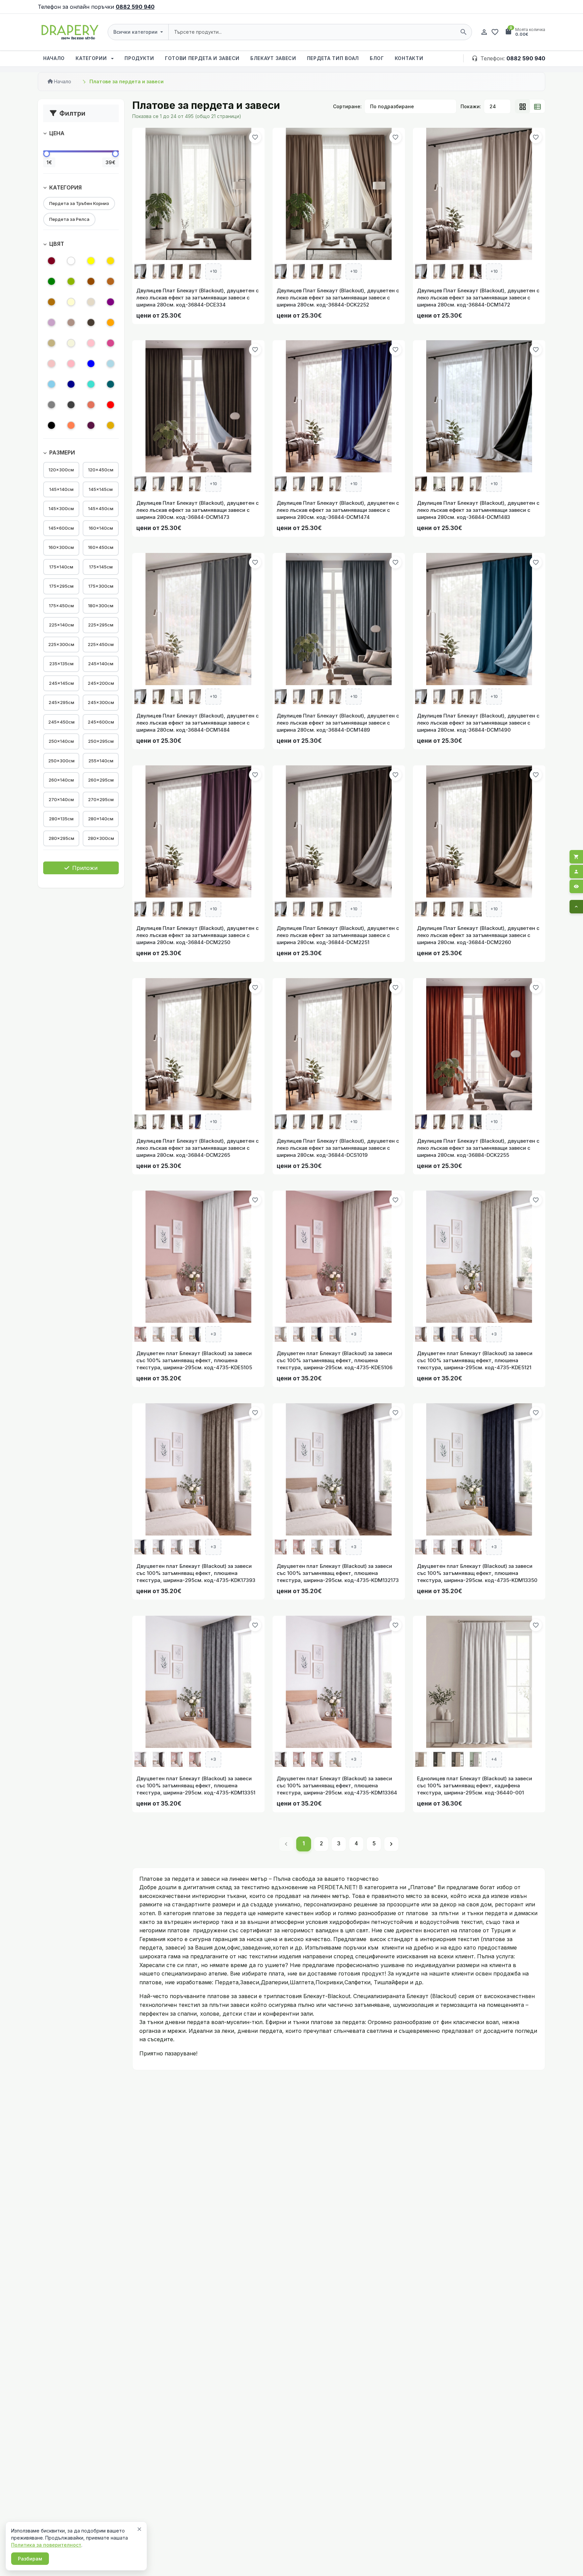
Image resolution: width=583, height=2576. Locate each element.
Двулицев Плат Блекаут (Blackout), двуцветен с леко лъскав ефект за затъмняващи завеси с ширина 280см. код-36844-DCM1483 (478, 510)
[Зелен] (51, 282)
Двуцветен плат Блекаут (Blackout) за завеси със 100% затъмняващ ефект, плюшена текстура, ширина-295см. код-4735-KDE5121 (475, 1360)
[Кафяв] (91, 282)
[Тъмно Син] (71, 385)
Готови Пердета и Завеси (202, 58)
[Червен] (111, 406)
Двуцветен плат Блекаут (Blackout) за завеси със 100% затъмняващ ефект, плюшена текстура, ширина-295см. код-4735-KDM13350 (477, 1573)
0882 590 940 (135, 7)
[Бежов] (71, 344)
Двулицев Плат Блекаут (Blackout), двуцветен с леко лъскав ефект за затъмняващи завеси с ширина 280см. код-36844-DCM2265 (198, 1148)
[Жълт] (91, 262)
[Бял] (71, 262)
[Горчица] (111, 426)
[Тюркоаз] (91, 385)
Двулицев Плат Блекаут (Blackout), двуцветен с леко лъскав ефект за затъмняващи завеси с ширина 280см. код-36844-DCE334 (198, 298)
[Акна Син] (111, 365)
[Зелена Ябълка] (71, 282)
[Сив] (51, 406)
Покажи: (471, 106)
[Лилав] (111, 303)
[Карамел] (51, 303)
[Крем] (71, 303)
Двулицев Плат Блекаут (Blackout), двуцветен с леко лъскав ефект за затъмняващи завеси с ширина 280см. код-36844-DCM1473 (198, 510)
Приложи (84, 868)
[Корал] (71, 426)
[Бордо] (51, 262)
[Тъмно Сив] (71, 406)
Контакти (409, 58)
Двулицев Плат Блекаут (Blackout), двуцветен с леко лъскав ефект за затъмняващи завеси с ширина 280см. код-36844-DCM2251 (338, 935)
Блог (377, 58)
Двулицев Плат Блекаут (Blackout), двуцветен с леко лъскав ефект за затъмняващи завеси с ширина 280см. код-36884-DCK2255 (478, 1148)
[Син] (91, 365)
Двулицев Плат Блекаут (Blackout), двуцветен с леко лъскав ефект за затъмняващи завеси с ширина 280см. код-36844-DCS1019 (338, 1148)
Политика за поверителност (46, 2545)
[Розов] (91, 344)
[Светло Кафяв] (111, 282)
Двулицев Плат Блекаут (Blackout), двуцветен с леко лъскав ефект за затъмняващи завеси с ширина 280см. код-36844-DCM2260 (478, 935)
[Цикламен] (111, 344)
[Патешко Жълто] (111, 262)
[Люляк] (51, 324)
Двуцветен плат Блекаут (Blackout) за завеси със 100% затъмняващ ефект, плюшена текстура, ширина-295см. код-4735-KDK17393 (196, 1573)
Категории (92, 58)
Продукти (139, 58)
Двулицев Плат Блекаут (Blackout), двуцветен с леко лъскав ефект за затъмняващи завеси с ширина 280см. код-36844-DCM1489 (338, 723)
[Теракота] (91, 406)
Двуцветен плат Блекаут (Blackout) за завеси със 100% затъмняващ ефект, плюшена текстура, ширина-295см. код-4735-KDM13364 (337, 1785)
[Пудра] (51, 365)
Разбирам (30, 2559)
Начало (54, 58)
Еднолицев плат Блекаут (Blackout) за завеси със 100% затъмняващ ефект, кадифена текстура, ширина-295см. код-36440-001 (475, 1785)
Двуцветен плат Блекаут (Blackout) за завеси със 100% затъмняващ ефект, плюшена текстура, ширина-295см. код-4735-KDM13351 (196, 1785)
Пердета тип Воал (333, 58)
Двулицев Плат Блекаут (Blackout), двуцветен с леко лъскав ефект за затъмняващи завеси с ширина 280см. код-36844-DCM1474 (338, 510)
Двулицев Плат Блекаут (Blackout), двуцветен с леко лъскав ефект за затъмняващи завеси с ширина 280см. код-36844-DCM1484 (198, 723)
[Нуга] (71, 324)
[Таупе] (91, 324)
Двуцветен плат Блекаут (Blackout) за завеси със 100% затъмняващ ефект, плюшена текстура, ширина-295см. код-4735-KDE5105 (194, 1360)
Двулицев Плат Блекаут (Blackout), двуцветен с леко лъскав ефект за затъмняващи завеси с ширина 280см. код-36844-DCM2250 (198, 935)
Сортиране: (347, 106)
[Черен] (51, 426)
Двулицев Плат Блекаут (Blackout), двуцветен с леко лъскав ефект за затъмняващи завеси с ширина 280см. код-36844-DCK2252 (338, 298)
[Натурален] (91, 303)
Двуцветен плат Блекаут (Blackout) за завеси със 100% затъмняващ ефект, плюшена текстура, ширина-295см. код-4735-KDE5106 (335, 1360)
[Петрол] (111, 385)
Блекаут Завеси (273, 58)
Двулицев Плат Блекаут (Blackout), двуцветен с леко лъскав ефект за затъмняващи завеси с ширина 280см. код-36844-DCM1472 (478, 298)
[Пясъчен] (51, 344)
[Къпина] (91, 426)
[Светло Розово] (71, 365)
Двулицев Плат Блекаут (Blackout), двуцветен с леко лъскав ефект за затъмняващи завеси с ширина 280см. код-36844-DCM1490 (478, 723)
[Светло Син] (51, 385)
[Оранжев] (111, 324)
